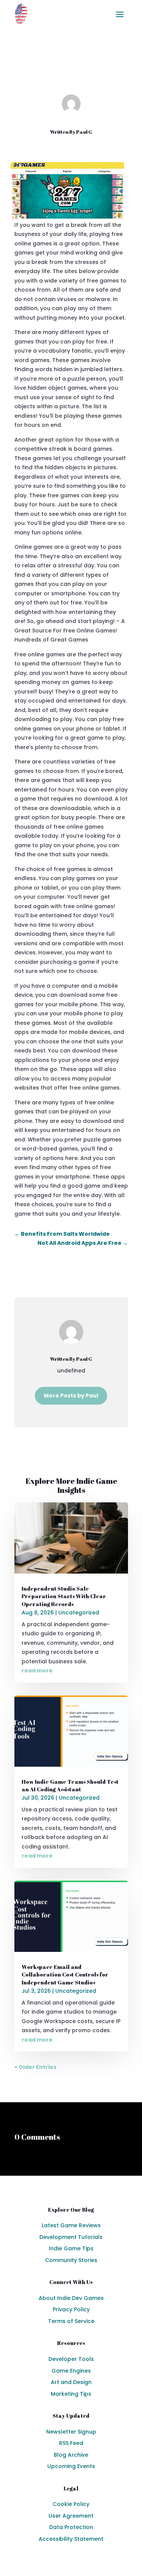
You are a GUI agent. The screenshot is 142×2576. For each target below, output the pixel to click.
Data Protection (71, 2527)
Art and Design (71, 2382)
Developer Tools (71, 2359)
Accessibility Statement (71, 2539)
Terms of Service (71, 2321)
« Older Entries (35, 2067)
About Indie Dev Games (71, 2298)
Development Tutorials (71, 2237)
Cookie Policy (71, 2504)
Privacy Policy (71, 2309)
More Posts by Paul (71, 1396)
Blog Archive (71, 2455)
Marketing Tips (71, 2394)
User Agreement (71, 2516)
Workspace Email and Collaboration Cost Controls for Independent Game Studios (65, 1975)
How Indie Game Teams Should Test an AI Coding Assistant (70, 1785)
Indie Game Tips (71, 2248)
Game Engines (71, 2371)
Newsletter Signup (71, 2432)
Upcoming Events (71, 2466)
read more (37, 1670)
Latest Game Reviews (71, 2225)
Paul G (84, 132)
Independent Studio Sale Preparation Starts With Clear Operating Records (64, 1596)
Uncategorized (89, 74)
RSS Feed (71, 2443)
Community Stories (71, 2260)
